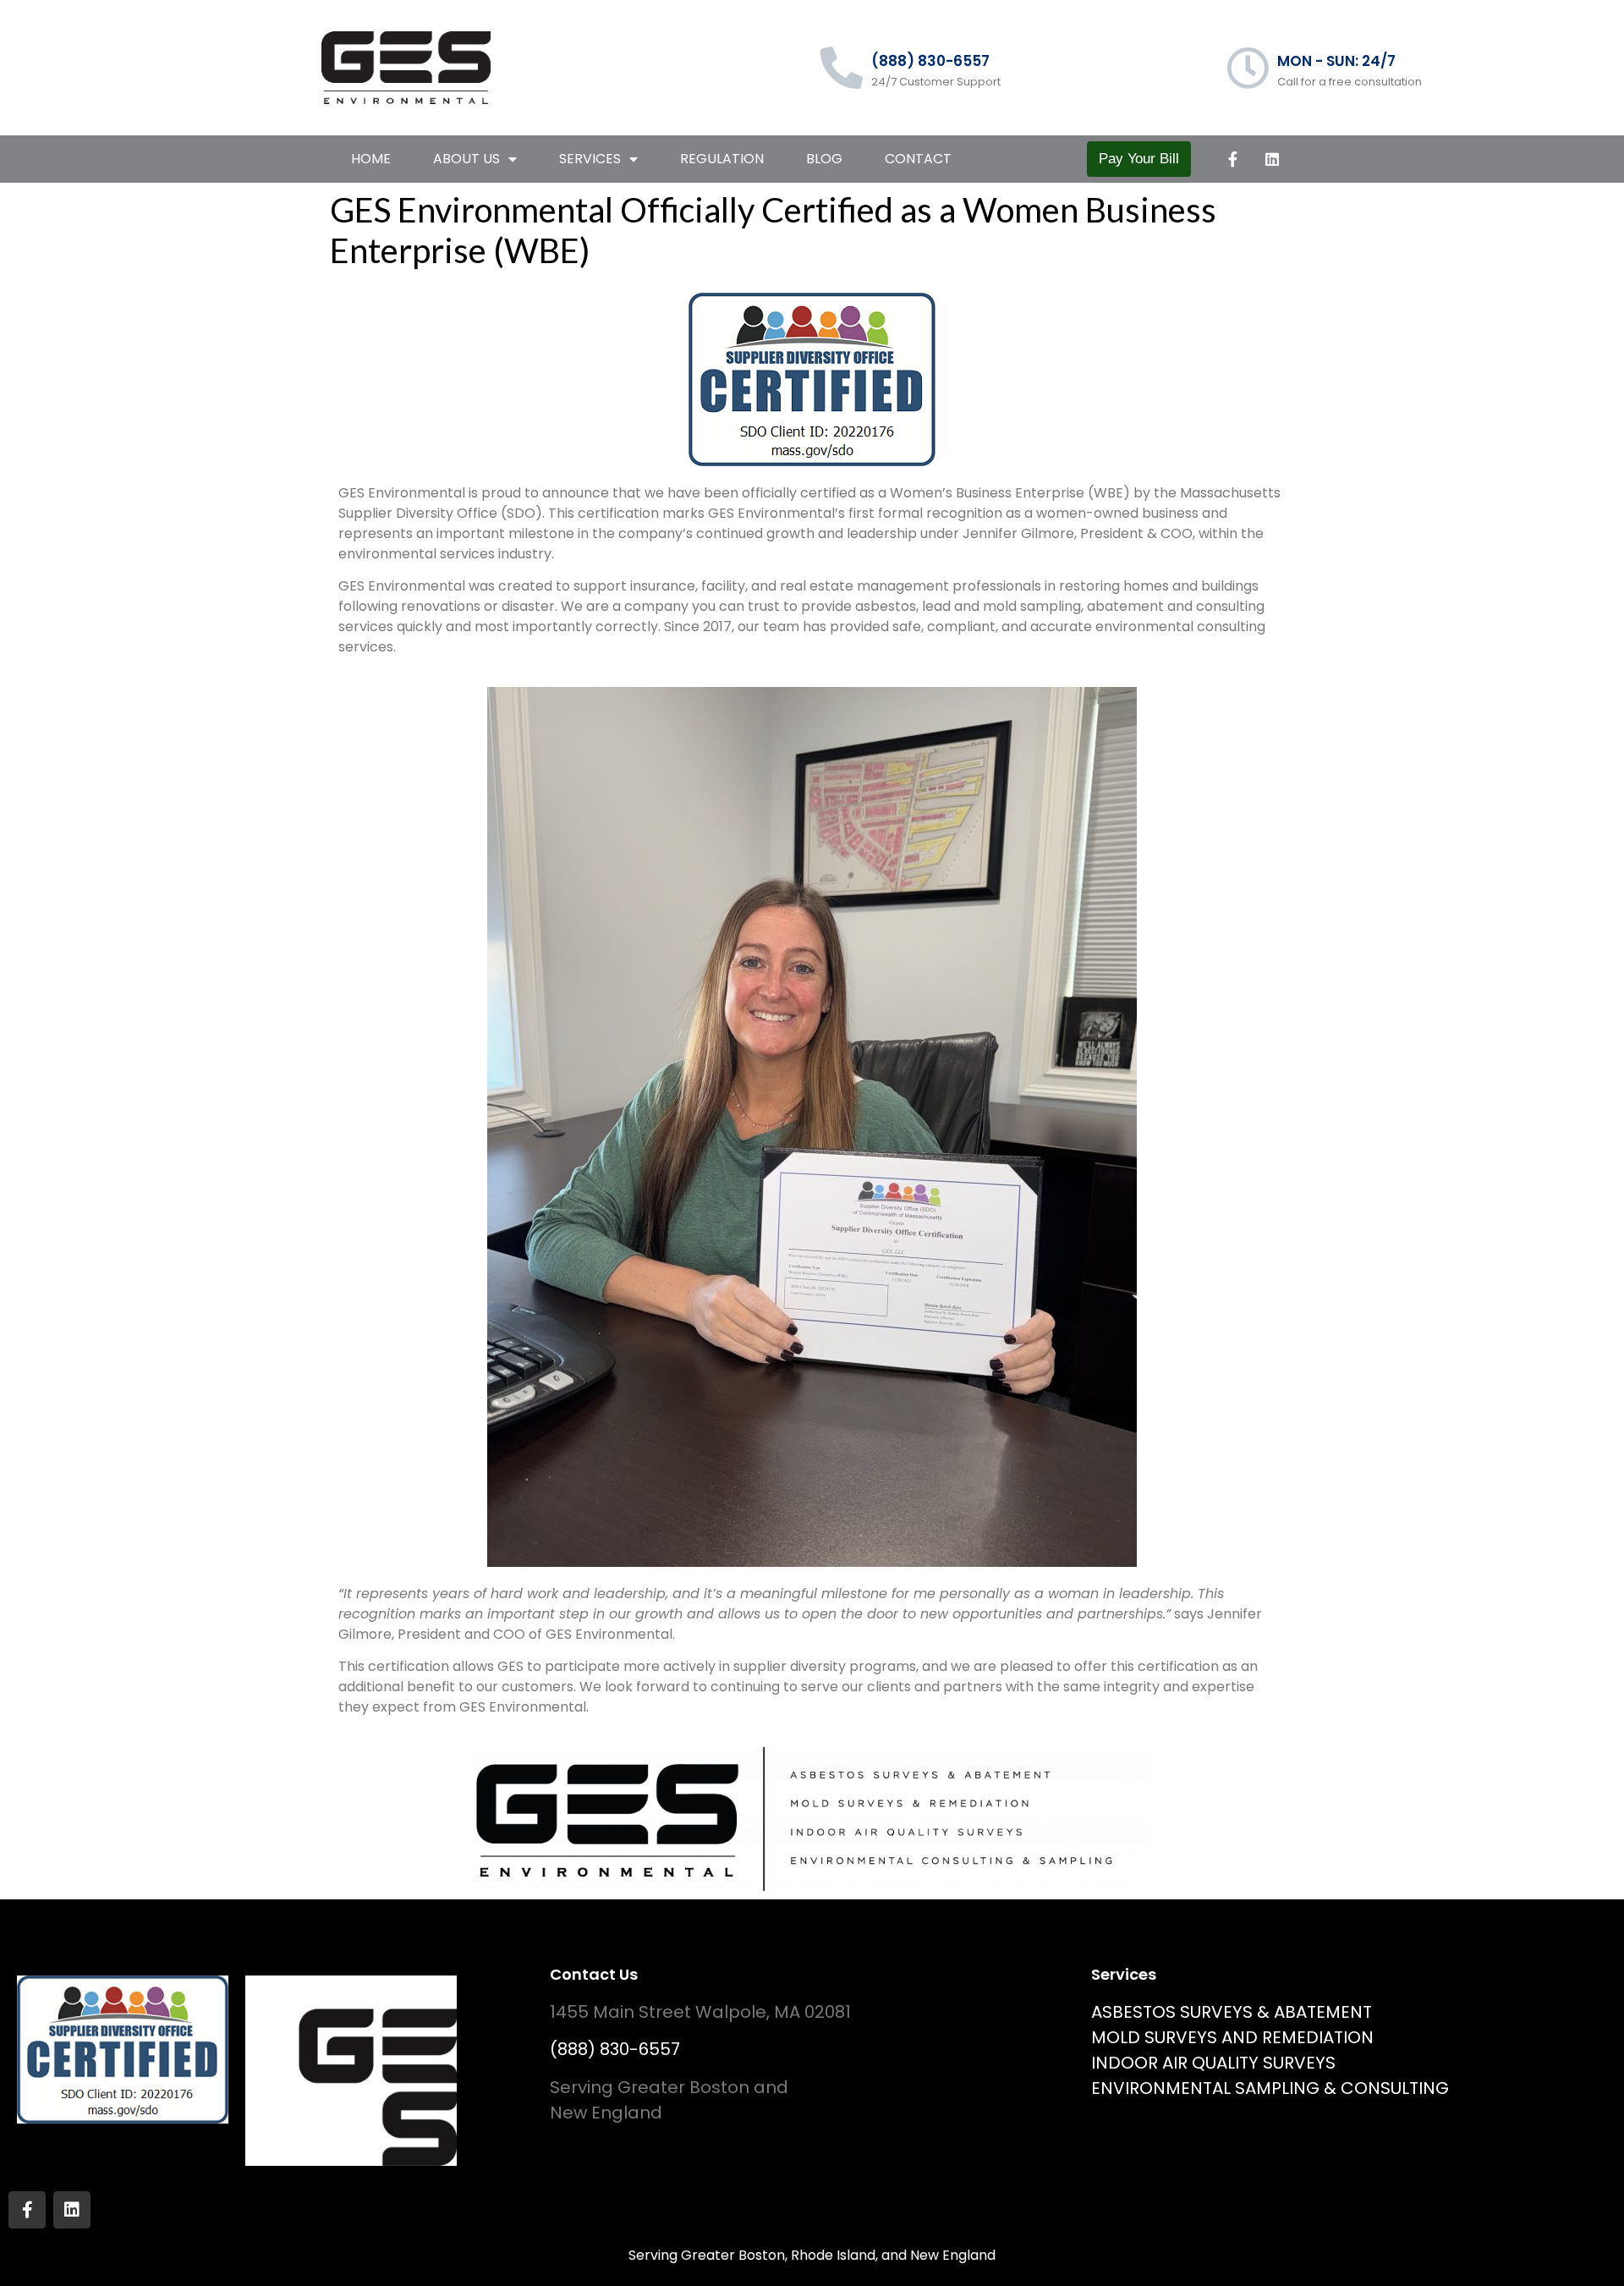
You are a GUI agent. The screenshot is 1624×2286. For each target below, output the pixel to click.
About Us (466, 159)
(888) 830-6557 (930, 61)
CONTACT (918, 159)
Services (590, 159)
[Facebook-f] (1232, 159)
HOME (371, 159)
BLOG (824, 159)
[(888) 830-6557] (842, 68)
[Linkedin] (1272, 159)
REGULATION (722, 159)
